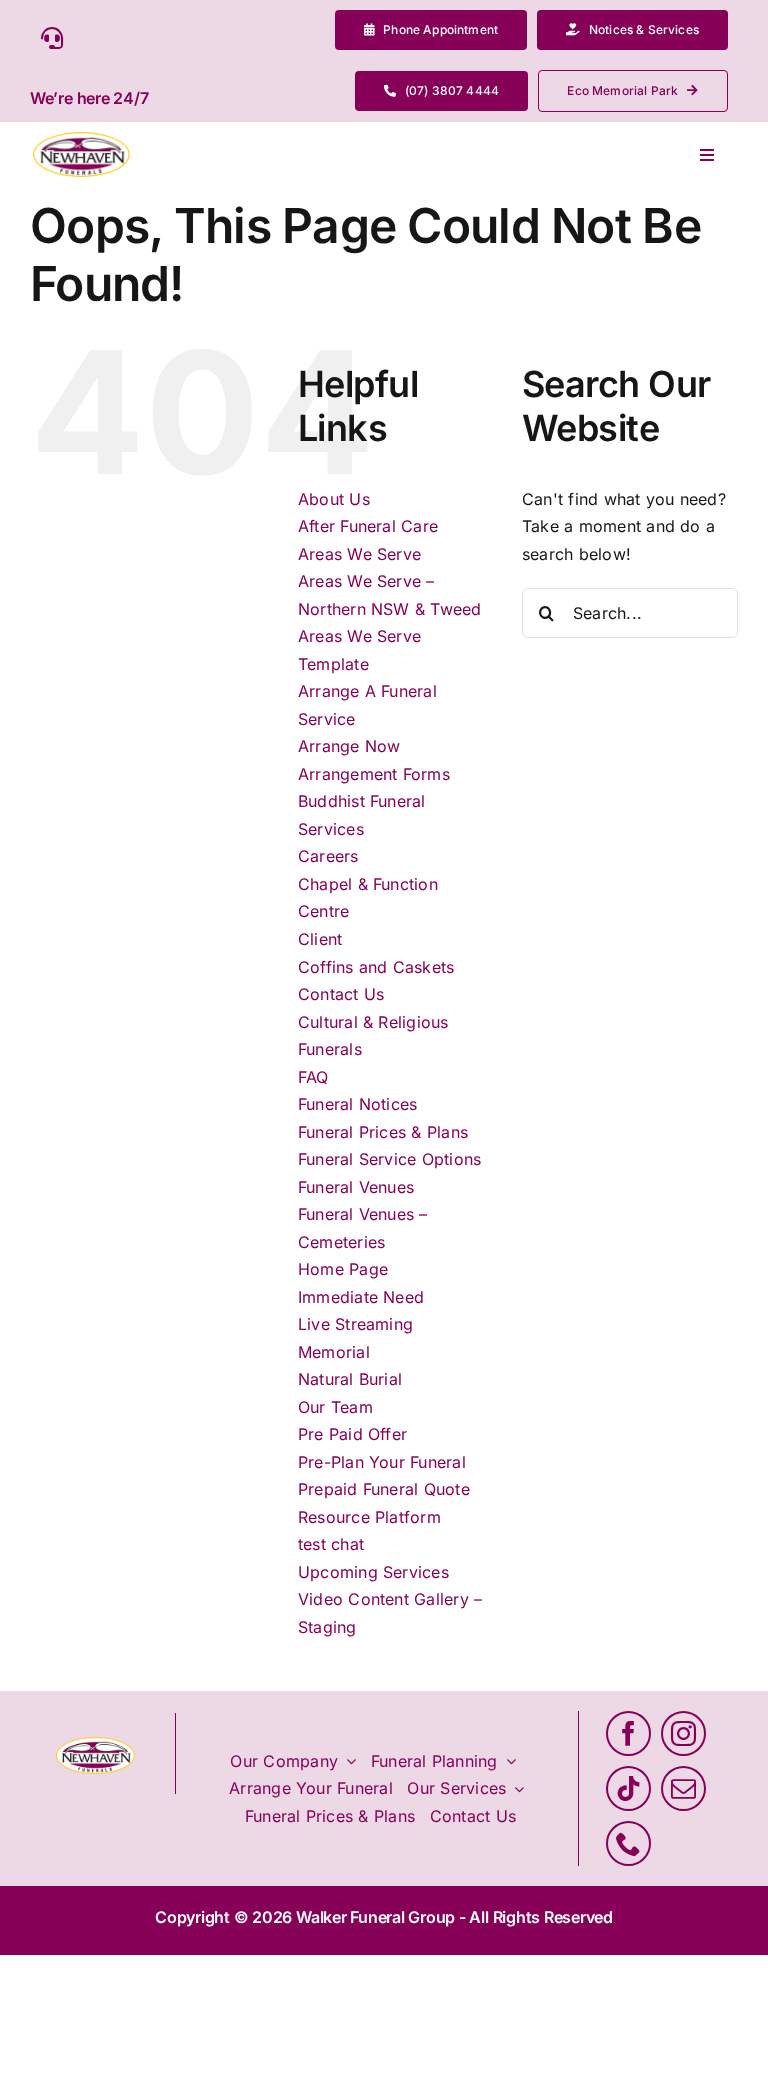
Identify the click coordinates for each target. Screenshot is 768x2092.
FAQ (313, 1077)
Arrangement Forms (374, 774)
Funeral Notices (358, 1104)
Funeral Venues (356, 1187)
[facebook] (628, 1733)
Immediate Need (361, 1297)
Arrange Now (349, 746)
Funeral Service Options (390, 1159)
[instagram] (683, 1733)
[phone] (628, 1843)
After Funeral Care (368, 526)
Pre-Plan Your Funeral (382, 1462)
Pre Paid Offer (352, 1434)
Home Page (343, 1269)
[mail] (683, 1788)
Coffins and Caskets (376, 967)
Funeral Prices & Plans (383, 1132)
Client (320, 939)
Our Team (335, 1407)
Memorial (334, 1352)
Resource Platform (369, 1517)
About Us (334, 499)
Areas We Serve (359, 554)
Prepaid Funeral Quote (384, 1489)
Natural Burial (350, 1379)
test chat (331, 1544)
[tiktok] (628, 1788)
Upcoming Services (373, 1572)
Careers (328, 856)
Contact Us (341, 994)
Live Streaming (355, 1324)
